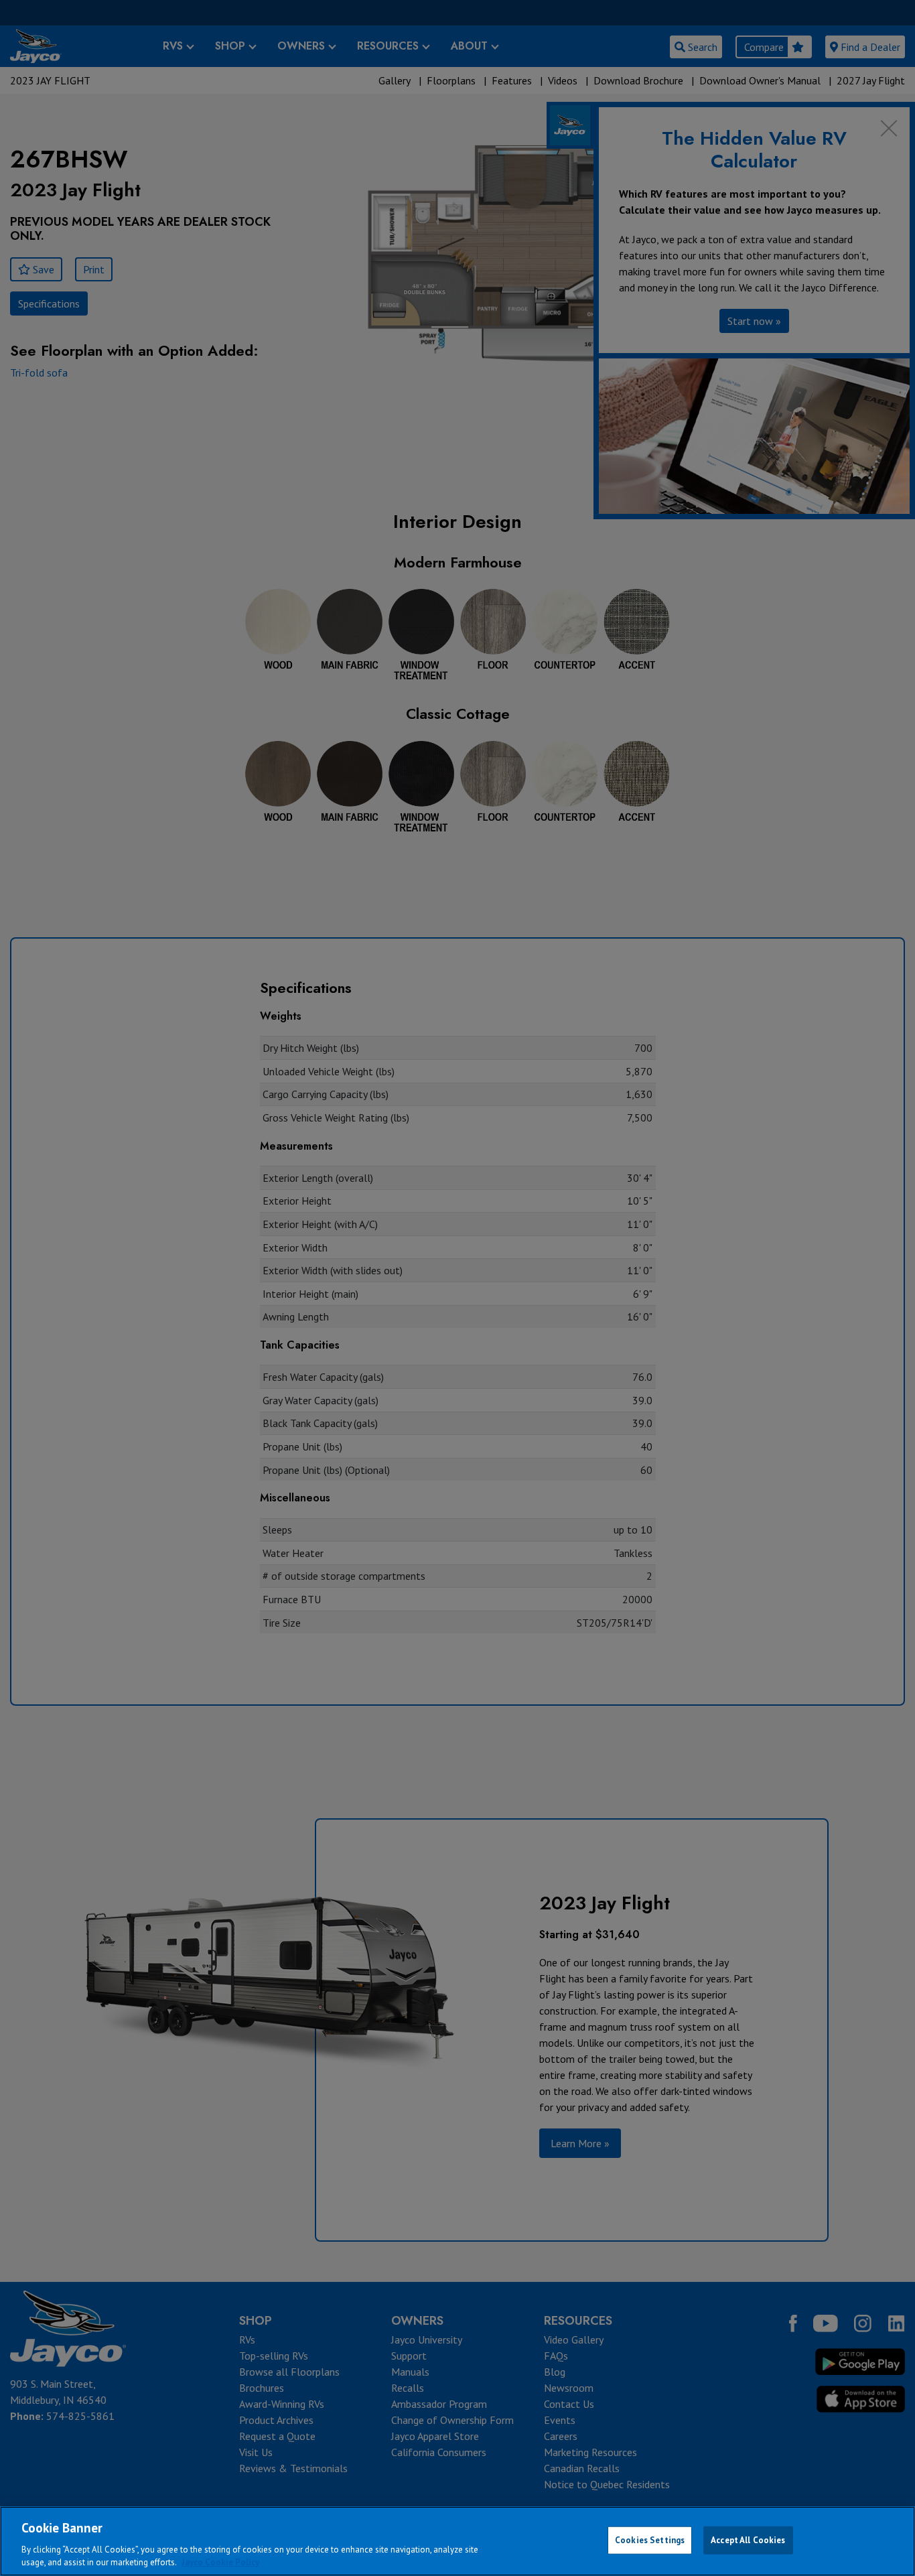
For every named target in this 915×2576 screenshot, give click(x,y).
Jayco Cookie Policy (220, 2562)
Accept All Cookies (748, 2540)
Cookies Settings (650, 2540)
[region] (457, 2541)
